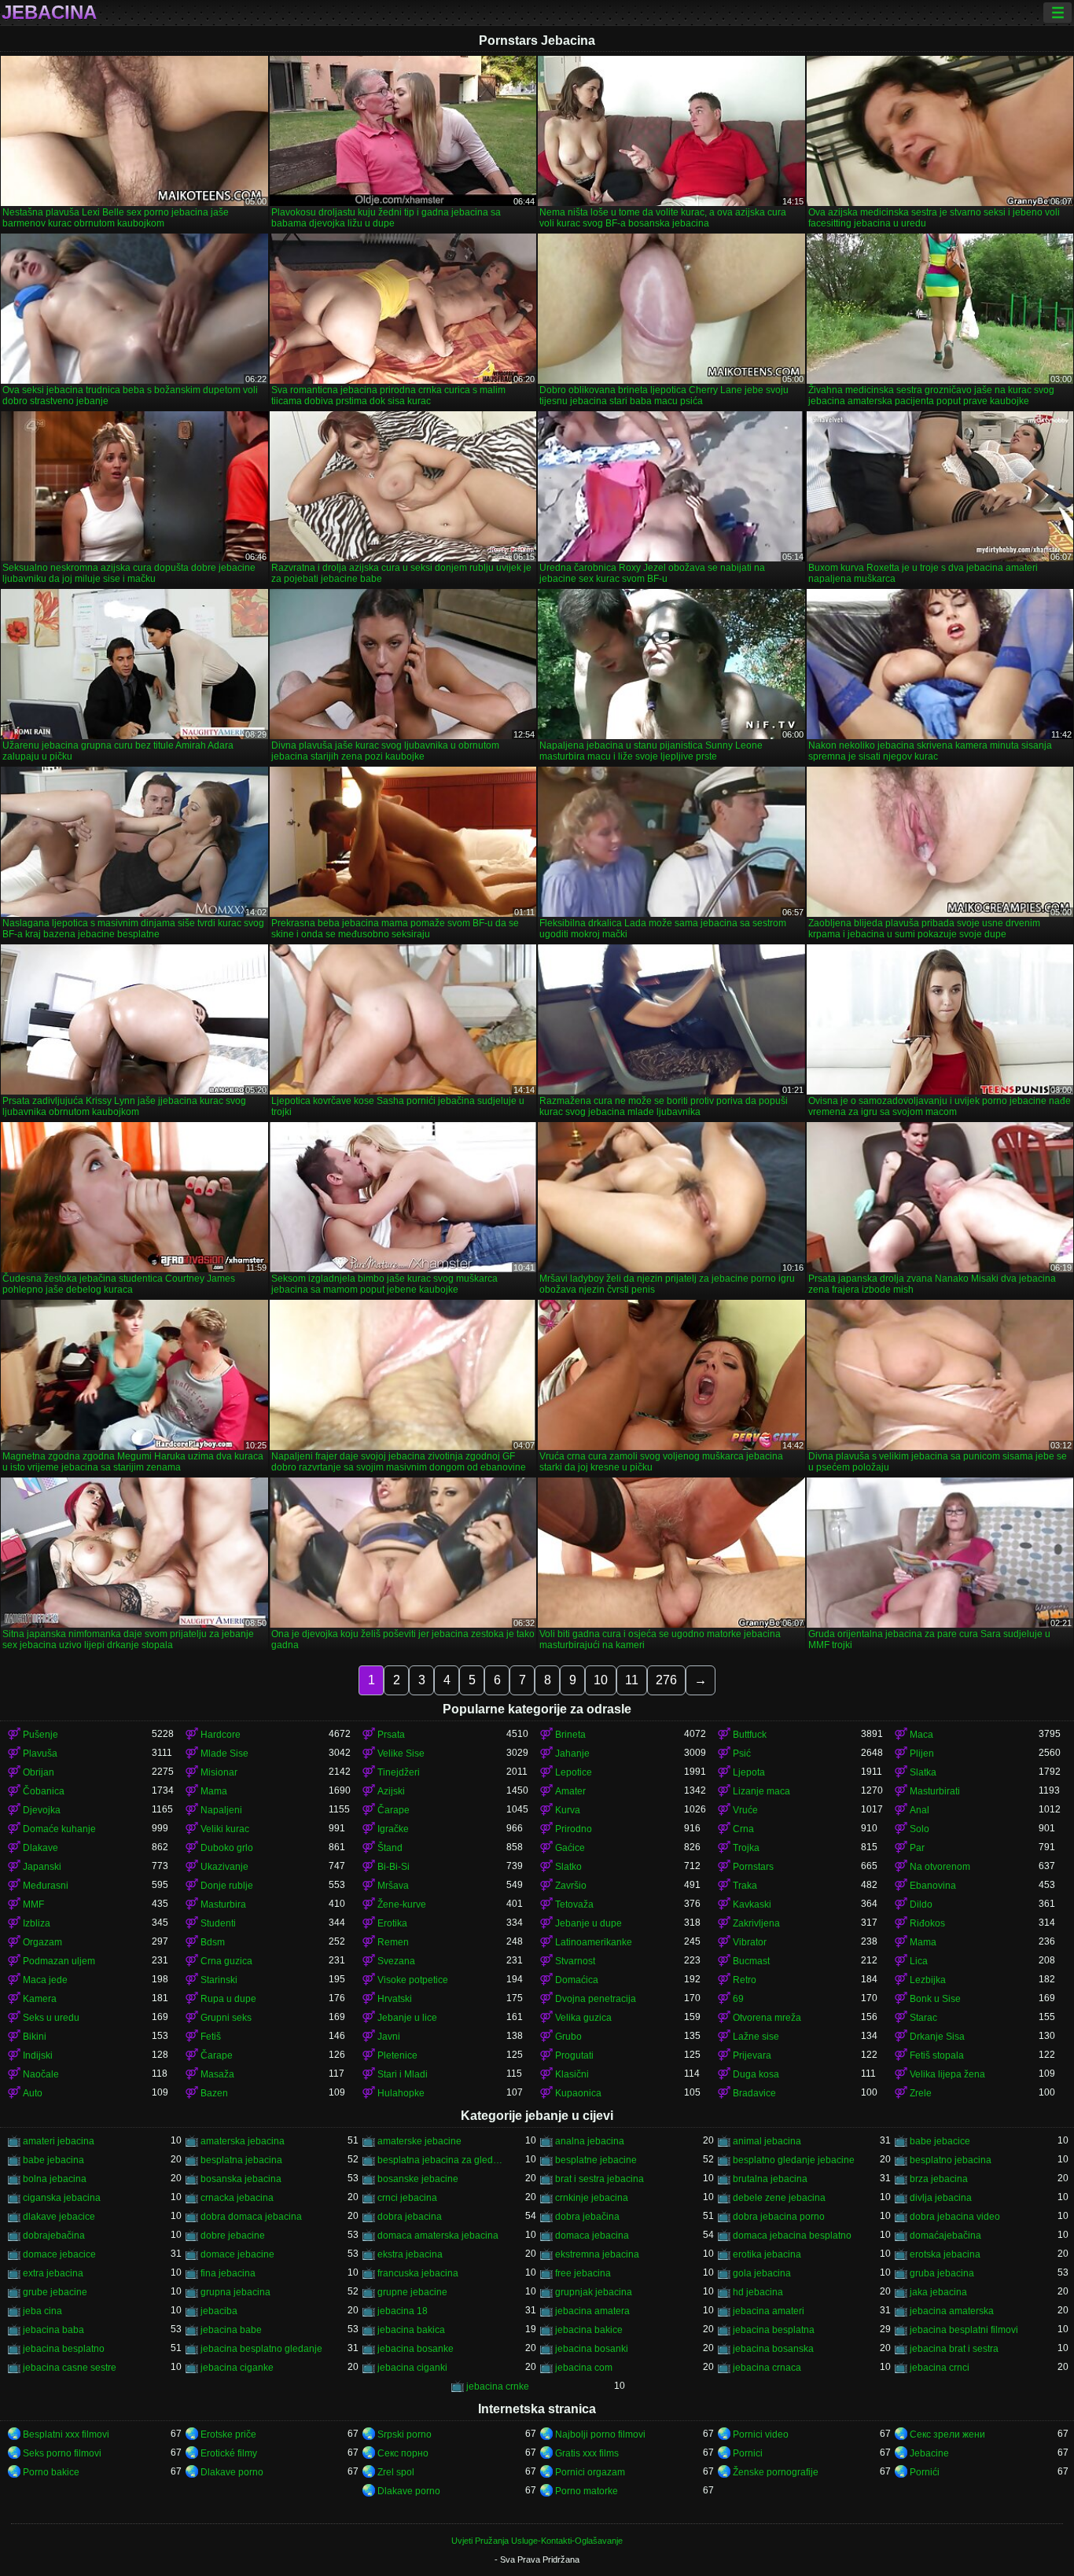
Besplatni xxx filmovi (66, 2434)
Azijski (391, 1791)
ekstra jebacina (410, 2254)
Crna (743, 1829)
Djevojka (42, 1810)
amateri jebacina (59, 2141)
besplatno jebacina (951, 2160)
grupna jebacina (235, 2292)
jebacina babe (231, 2330)
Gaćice (570, 1848)
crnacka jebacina (237, 2198)
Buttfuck (750, 1735)
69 (738, 1999)
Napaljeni (221, 1810)
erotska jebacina (945, 2254)
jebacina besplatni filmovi (964, 2330)
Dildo (921, 1904)
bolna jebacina (55, 2179)
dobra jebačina (587, 2217)
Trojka (746, 1848)
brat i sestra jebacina (600, 2179)
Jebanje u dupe (588, 1923)
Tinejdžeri (399, 1772)
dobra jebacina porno (779, 2217)
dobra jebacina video (955, 2217)
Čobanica (44, 1791)
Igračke (393, 1829)
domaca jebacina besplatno (792, 2236)
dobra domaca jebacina (251, 2217)
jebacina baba (53, 2330)
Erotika (392, 1923)
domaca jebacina (592, 2236)
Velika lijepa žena (947, 2074)
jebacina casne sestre (70, 2368)
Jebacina (49, 13)
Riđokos (927, 1923)
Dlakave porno (232, 2472)
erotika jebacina (767, 2254)
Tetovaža (574, 1904)
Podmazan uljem (59, 1961)
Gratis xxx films (587, 2453)
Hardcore (221, 1735)
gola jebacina (762, 2273)
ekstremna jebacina (597, 2254)
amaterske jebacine (419, 2141)
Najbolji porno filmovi (600, 2434)
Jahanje (572, 1754)
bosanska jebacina (241, 2179)
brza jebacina (939, 2179)
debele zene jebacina (779, 2198)
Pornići (925, 2472)
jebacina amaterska (952, 2311)
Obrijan (39, 1772)
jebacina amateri (769, 2311)
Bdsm (213, 1942)
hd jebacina (758, 2292)
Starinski (219, 1980)
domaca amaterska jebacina (438, 2236)
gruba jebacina (942, 2273)
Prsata (391, 1735)
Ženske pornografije (776, 2472)
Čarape (394, 1810)
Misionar (219, 1772)
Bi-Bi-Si (394, 1867)
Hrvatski (395, 1999)
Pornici (748, 2453)
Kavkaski (752, 1904)
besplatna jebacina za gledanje (442, 2160)
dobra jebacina (410, 2217)
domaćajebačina (945, 2236)
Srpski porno (405, 2434)
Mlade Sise (224, 1754)
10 (601, 1680)
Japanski (42, 1867)
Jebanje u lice (407, 2018)
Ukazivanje (224, 1867)
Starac (923, 2018)
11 (632, 1680)
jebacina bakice (589, 2330)
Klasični (572, 2074)
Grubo (568, 2037)
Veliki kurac (225, 1829)
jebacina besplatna (774, 2330)
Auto (33, 2093)
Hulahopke (401, 2093)
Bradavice (754, 2093)
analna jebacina (590, 2141)
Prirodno (574, 1829)
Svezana (396, 1961)
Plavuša (40, 1754)
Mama (214, 1791)
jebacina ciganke (237, 2368)
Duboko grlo (227, 1848)
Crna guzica (226, 1961)
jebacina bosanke (416, 2349)
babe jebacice (940, 2141)
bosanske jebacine (418, 2179)
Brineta (570, 1735)
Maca (921, 1735)
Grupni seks (226, 2018)
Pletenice (397, 2055)
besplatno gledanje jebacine (794, 2160)
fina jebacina (228, 2273)
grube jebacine (55, 2292)
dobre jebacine (233, 2236)
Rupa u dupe (228, 1999)
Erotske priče (228, 2434)
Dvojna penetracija (596, 1999)
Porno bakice (51, 2472)
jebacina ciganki (412, 2368)
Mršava (393, 1886)
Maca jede (45, 1980)
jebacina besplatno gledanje (261, 2349)
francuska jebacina (418, 2273)
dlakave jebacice (59, 2217)
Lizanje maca (761, 1791)
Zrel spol (396, 2472)
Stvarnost (575, 1961)
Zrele (921, 2093)
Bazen (214, 2093)
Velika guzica (583, 2018)
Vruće (745, 1810)
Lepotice (574, 1772)
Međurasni (46, 1886)
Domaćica (577, 1980)
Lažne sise (756, 2037)
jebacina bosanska (773, 2349)
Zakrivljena (756, 1923)
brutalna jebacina (770, 2179)
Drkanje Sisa (937, 2037)
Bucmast (751, 1961)
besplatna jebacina (241, 2160)
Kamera (40, 1999)
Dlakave (40, 1848)
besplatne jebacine (596, 2160)
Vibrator (750, 1942)
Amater (570, 1791)
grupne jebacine (412, 2292)
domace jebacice (59, 2254)
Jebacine (929, 2453)
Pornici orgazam (590, 2472)
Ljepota (749, 1772)
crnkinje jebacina (592, 2198)
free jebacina (583, 2273)
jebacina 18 (403, 2311)
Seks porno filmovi (62, 2453)
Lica (919, 1961)
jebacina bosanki (592, 2349)
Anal (920, 1810)
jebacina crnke (498, 2386)
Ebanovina (933, 1886)
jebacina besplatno (64, 2349)
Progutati (574, 2055)
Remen (393, 1942)
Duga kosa (756, 2074)
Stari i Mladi (403, 2074)
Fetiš (211, 2037)
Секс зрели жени (947, 2434)
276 (666, 1680)
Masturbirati (935, 1791)
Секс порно (403, 2453)
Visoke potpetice (413, 1980)
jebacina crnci (940, 2368)
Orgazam (42, 1942)
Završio (571, 1886)
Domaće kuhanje (59, 1829)
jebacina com (584, 2368)
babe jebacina (53, 2160)
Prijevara (752, 2055)
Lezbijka (928, 1980)
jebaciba (219, 2311)
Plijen (922, 1754)
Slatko (568, 1867)
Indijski (38, 2055)
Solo (920, 1829)
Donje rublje (227, 1886)
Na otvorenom (940, 1867)
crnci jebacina (407, 2198)
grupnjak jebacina (594, 2292)
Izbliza (37, 1923)
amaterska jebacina (243, 2141)
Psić (742, 1754)
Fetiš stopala (937, 2055)
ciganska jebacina (62, 2198)
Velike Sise (401, 1754)
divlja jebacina (941, 2198)
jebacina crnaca (767, 2368)
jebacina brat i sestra (954, 2349)
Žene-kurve (402, 1904)
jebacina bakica (411, 2330)
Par (917, 1848)
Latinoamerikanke (594, 1942)
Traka (745, 1886)
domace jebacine (237, 2254)
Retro (745, 1980)
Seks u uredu (51, 2018)
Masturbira (223, 1904)
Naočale (41, 2074)
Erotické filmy (229, 2453)
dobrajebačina (54, 2236)
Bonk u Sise (935, 1999)
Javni (389, 2037)
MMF (33, 1904)
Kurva (568, 1810)
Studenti (218, 1923)
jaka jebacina (938, 2292)
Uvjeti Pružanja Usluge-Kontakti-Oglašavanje (537, 2541)
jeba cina (42, 2311)
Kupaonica (578, 2093)
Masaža (217, 2074)
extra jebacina (53, 2273)
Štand (390, 1848)
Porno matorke (587, 2491)
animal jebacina (767, 2141)
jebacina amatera (592, 2311)
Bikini (35, 2037)
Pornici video (761, 2434)
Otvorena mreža (767, 2018)
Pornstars (753, 1867)
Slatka (923, 1772)
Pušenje (40, 1735)
